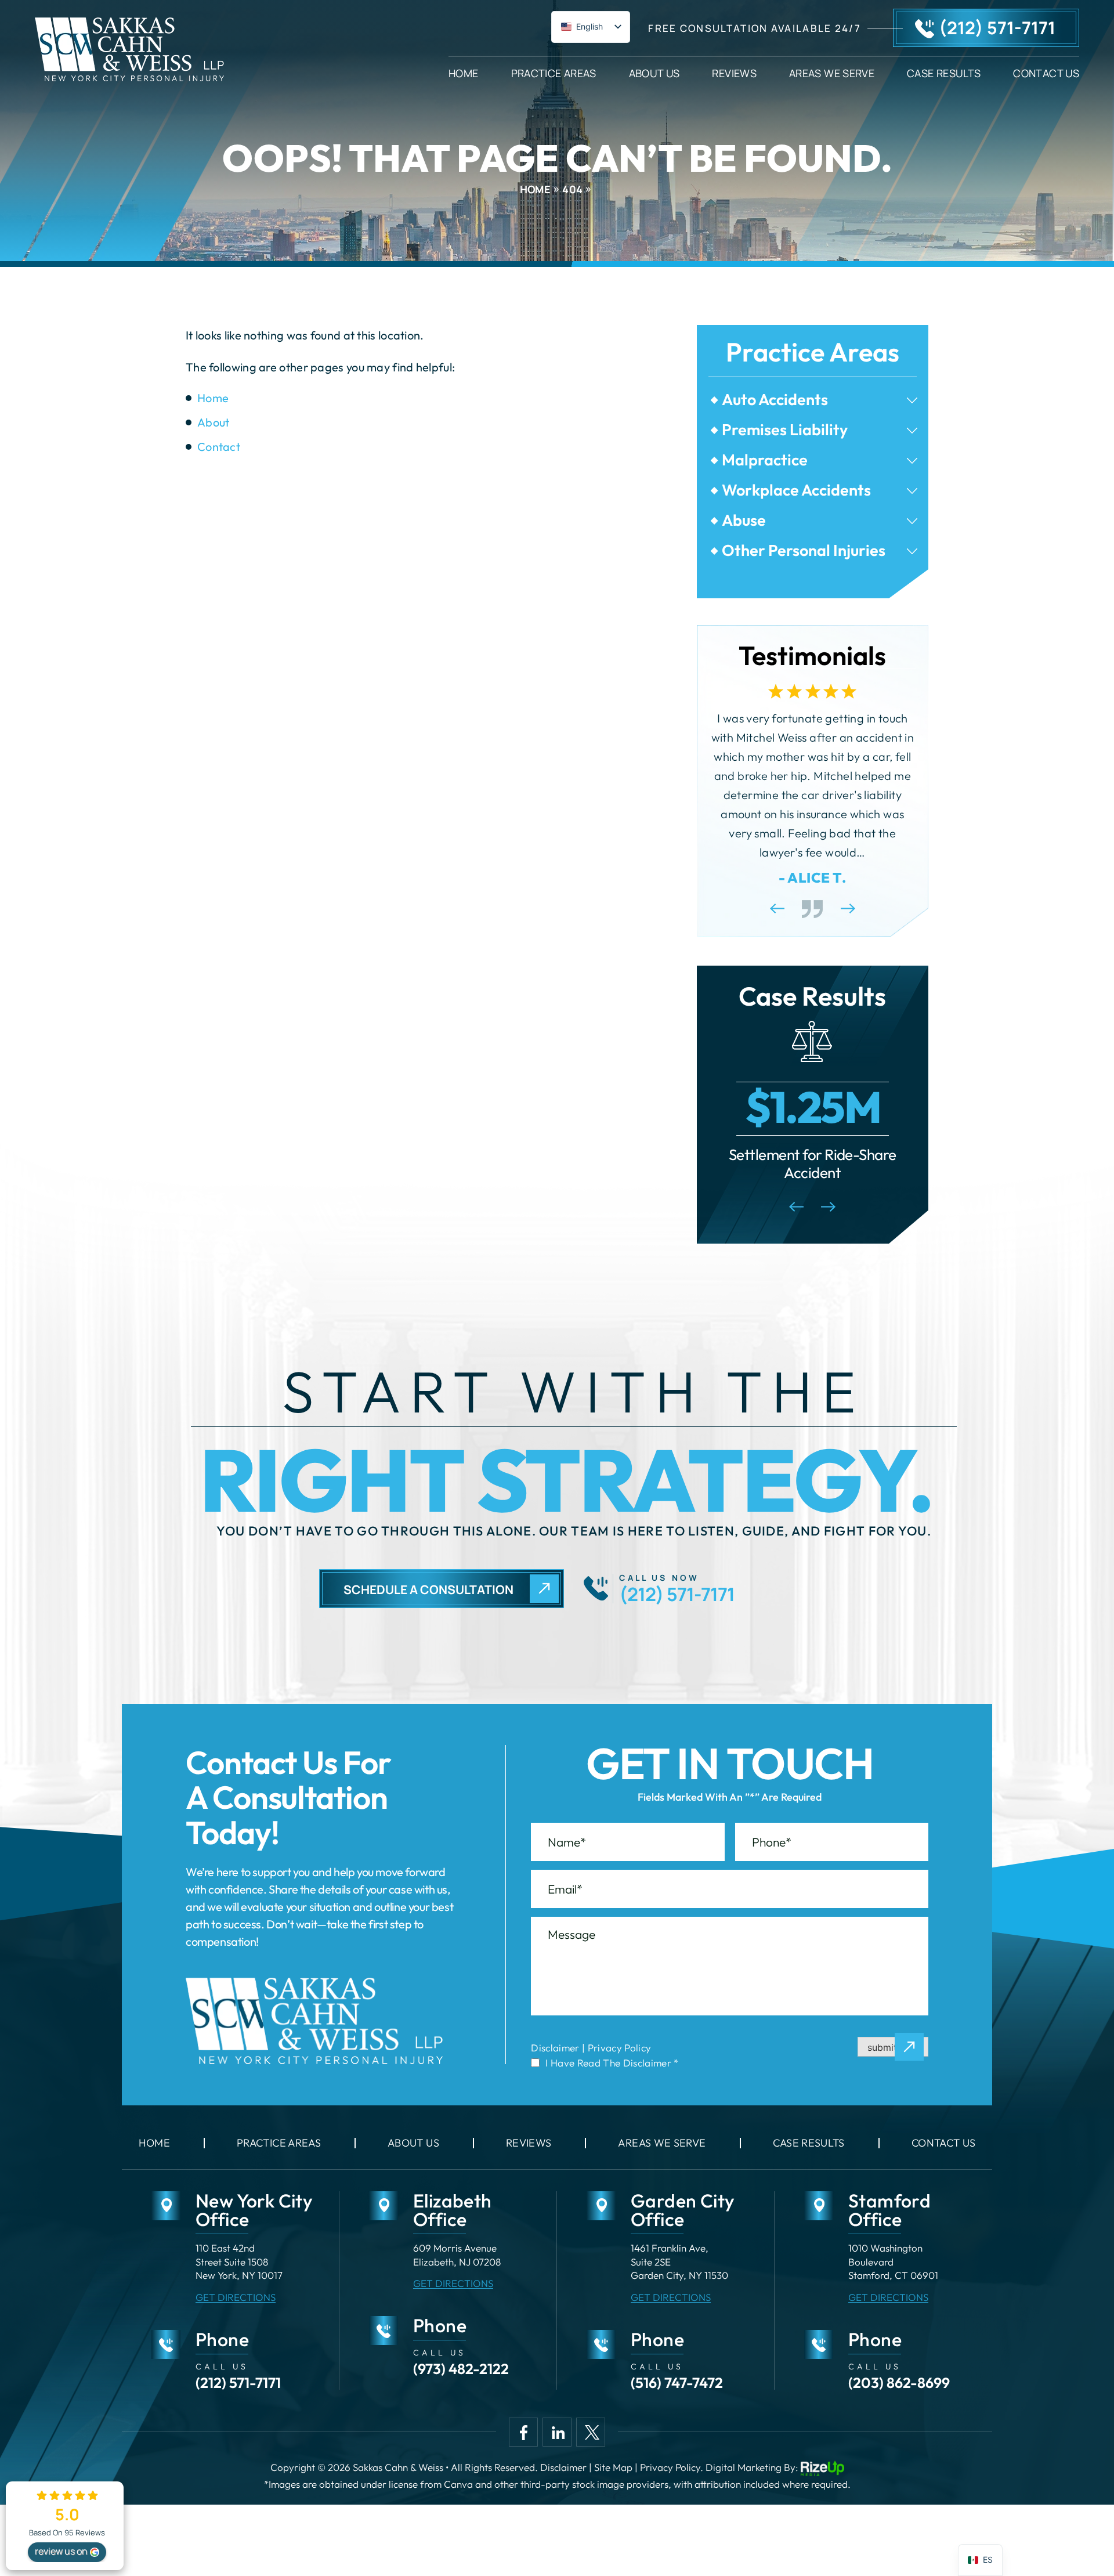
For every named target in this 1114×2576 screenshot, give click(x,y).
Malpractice (765, 460)
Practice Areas (554, 72)
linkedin (557, 2432)
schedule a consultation (428, 1589)
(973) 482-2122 (461, 2369)
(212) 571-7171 (997, 28)
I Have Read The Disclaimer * (612, 2063)
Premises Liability (785, 430)
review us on (61, 2551)
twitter (591, 2432)
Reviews (734, 72)
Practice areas (279, 2143)
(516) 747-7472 (677, 2383)
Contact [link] (219, 447)
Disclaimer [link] (563, 2467)
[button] (912, 400)
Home (463, 72)
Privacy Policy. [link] (672, 2467)
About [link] (214, 422)
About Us (654, 72)
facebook (523, 2432)
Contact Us (1046, 72)
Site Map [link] (613, 2467)
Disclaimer (555, 2048)
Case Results (944, 72)
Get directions (236, 2297)
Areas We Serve (832, 72)
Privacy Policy (620, 2048)
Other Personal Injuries (804, 550)
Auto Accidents (775, 400)
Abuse (744, 520)
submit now (893, 2047)
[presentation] (777, 908)
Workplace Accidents (796, 490)
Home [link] (213, 398)
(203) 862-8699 (899, 2383)
